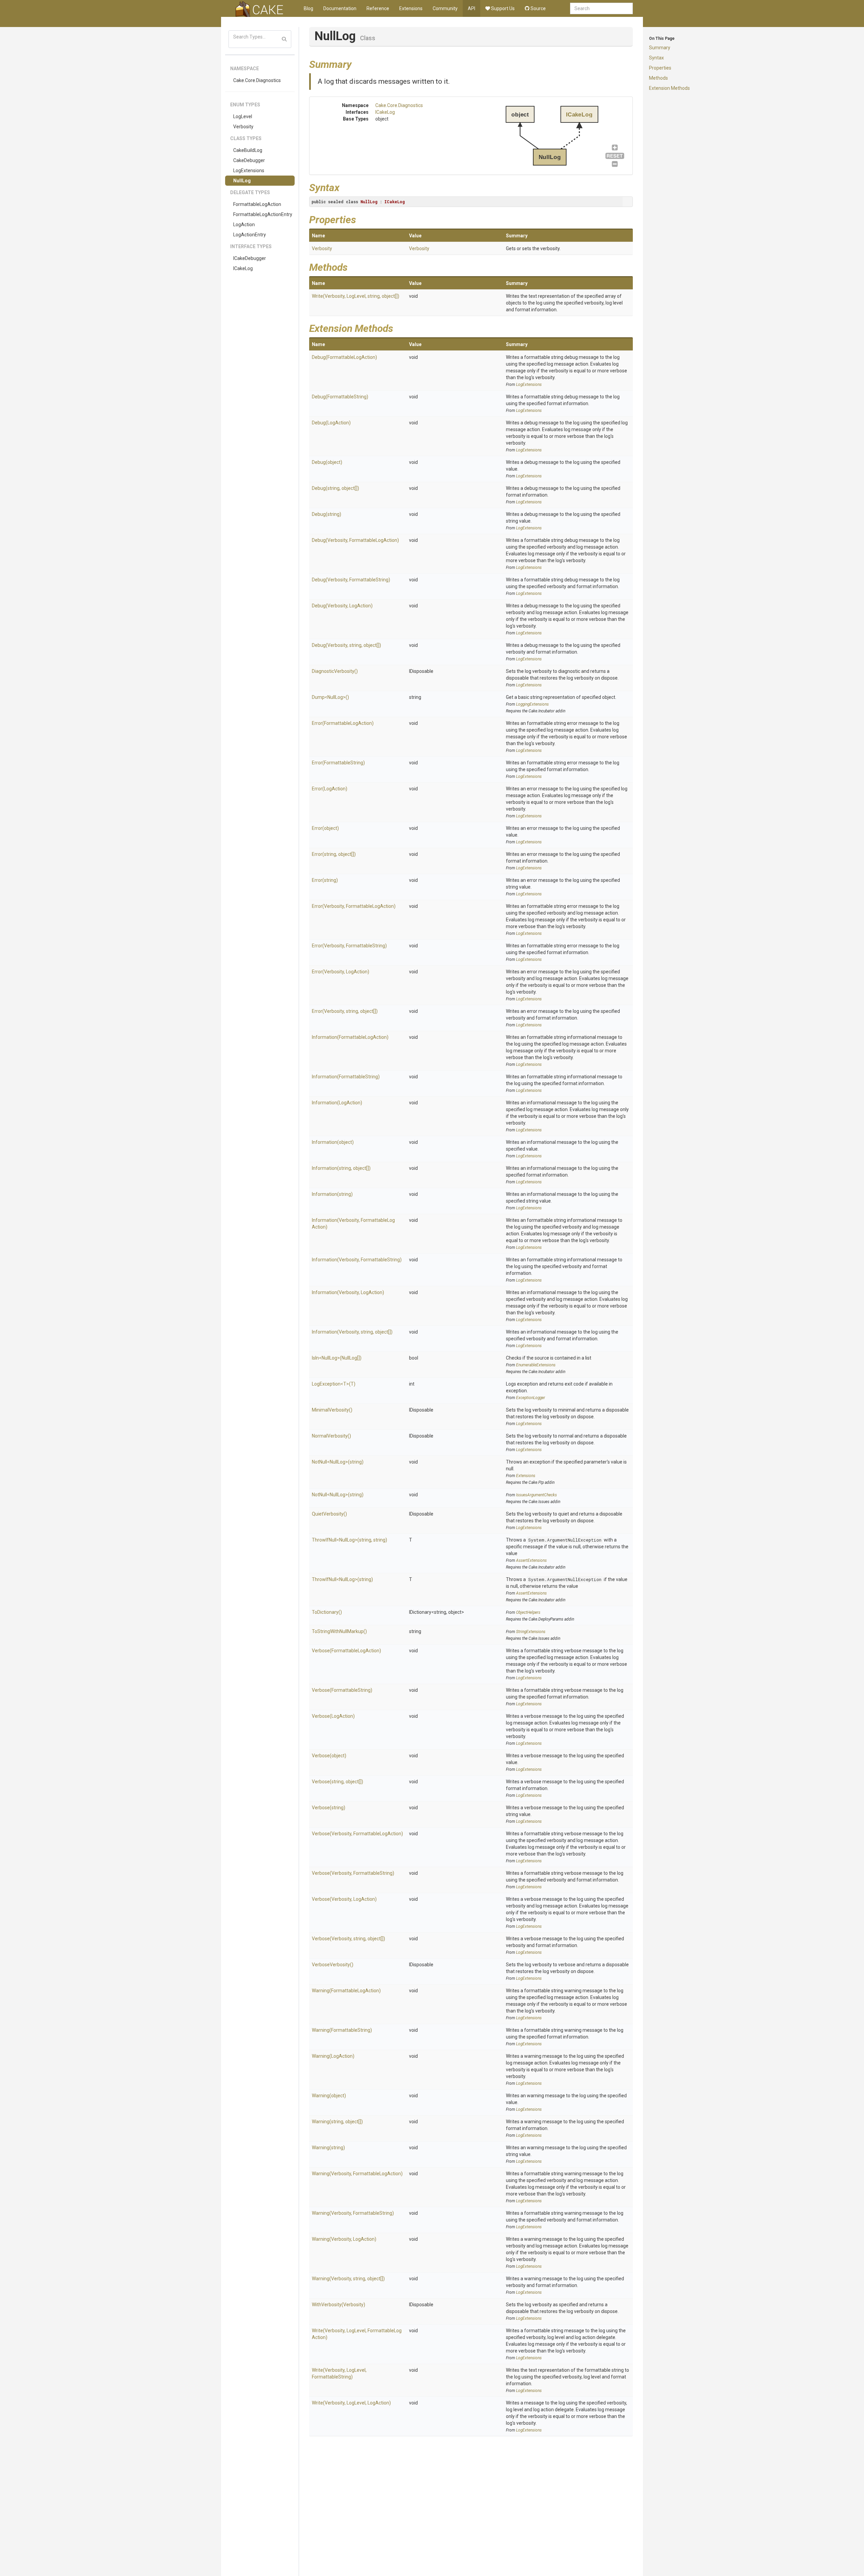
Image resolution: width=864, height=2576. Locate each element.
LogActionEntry (250, 235)
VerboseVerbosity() (333, 1965)
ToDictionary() (327, 1612)
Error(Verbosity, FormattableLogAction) (354, 906)
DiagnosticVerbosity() (335, 671)
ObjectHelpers (528, 1612)
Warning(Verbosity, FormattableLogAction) (357, 2174)
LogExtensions (249, 170)
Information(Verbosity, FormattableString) (357, 1260)
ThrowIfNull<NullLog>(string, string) (349, 1540)
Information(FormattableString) (346, 1077)
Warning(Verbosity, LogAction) (344, 2239)
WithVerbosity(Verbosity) (339, 2305)
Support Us (502, 8)
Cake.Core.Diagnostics (257, 80)
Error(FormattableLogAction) (343, 723)
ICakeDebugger (250, 258)
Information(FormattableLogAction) (350, 1037)
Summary (660, 48)
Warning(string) (328, 2148)
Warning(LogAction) (333, 2056)
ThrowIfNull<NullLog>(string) (342, 1579)
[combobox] (601, 8)
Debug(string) (327, 514)
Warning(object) (329, 2096)
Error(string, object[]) (334, 854)
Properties (660, 68)
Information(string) (332, 1194)
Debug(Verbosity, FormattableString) (351, 580)
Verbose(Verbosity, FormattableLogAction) (357, 1834)
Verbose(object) (329, 1756)
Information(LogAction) (337, 1103)
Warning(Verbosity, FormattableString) (353, 2213)
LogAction (244, 225)
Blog (308, 8)
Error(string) (325, 880)
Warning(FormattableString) (342, 2030)
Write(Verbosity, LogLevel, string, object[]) (356, 296)
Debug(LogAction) (331, 423)
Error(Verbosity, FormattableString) (349, 946)
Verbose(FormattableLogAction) (346, 1651)
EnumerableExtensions (536, 1365)
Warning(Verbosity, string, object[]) (348, 2279)
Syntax (656, 58)
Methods (658, 78)
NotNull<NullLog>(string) (338, 1462)
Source (538, 8)
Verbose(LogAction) (333, 1716)
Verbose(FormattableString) (342, 1690)
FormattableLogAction (257, 204)
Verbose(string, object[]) (337, 1782)
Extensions (411, 8)
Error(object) (325, 828)
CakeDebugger (249, 160)
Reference (378, 8)
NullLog (242, 181)
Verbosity (243, 127)
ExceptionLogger (531, 1398)
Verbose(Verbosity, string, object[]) (348, 1939)
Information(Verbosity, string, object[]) (352, 1332)
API (471, 8)
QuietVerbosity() (329, 1514)
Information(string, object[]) (341, 1168)
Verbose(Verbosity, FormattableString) (353, 1873)
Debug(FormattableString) (340, 397)
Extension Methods (669, 88)
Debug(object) (327, 462)
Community (445, 8)
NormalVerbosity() (331, 1436)
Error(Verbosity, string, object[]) (345, 1011)
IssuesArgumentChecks (536, 1495)
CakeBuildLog (248, 150)
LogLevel (243, 116)
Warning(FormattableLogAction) (346, 1991)
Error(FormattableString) (338, 763)
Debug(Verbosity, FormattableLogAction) (355, 540)
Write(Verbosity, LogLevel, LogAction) (351, 2403)
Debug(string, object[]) (335, 488)
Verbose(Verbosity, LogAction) (344, 1899)
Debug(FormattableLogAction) (344, 357)
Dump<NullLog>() (330, 697)
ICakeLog (243, 268)
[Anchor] (357, 63)
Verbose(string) (329, 1808)
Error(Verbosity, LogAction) (341, 972)
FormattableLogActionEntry (263, 214)
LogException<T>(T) (334, 1384)
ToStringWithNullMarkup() (339, 1631)
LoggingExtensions (532, 704)
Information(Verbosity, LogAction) (348, 1292)
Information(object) (333, 1142)
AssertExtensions (531, 1560)
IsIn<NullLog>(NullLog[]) (337, 1358)
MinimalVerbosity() (332, 1410)
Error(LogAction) (330, 789)
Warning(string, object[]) (337, 2122)
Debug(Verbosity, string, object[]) (346, 645)
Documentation (340, 8)
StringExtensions (531, 1632)
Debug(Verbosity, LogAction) (342, 606)
